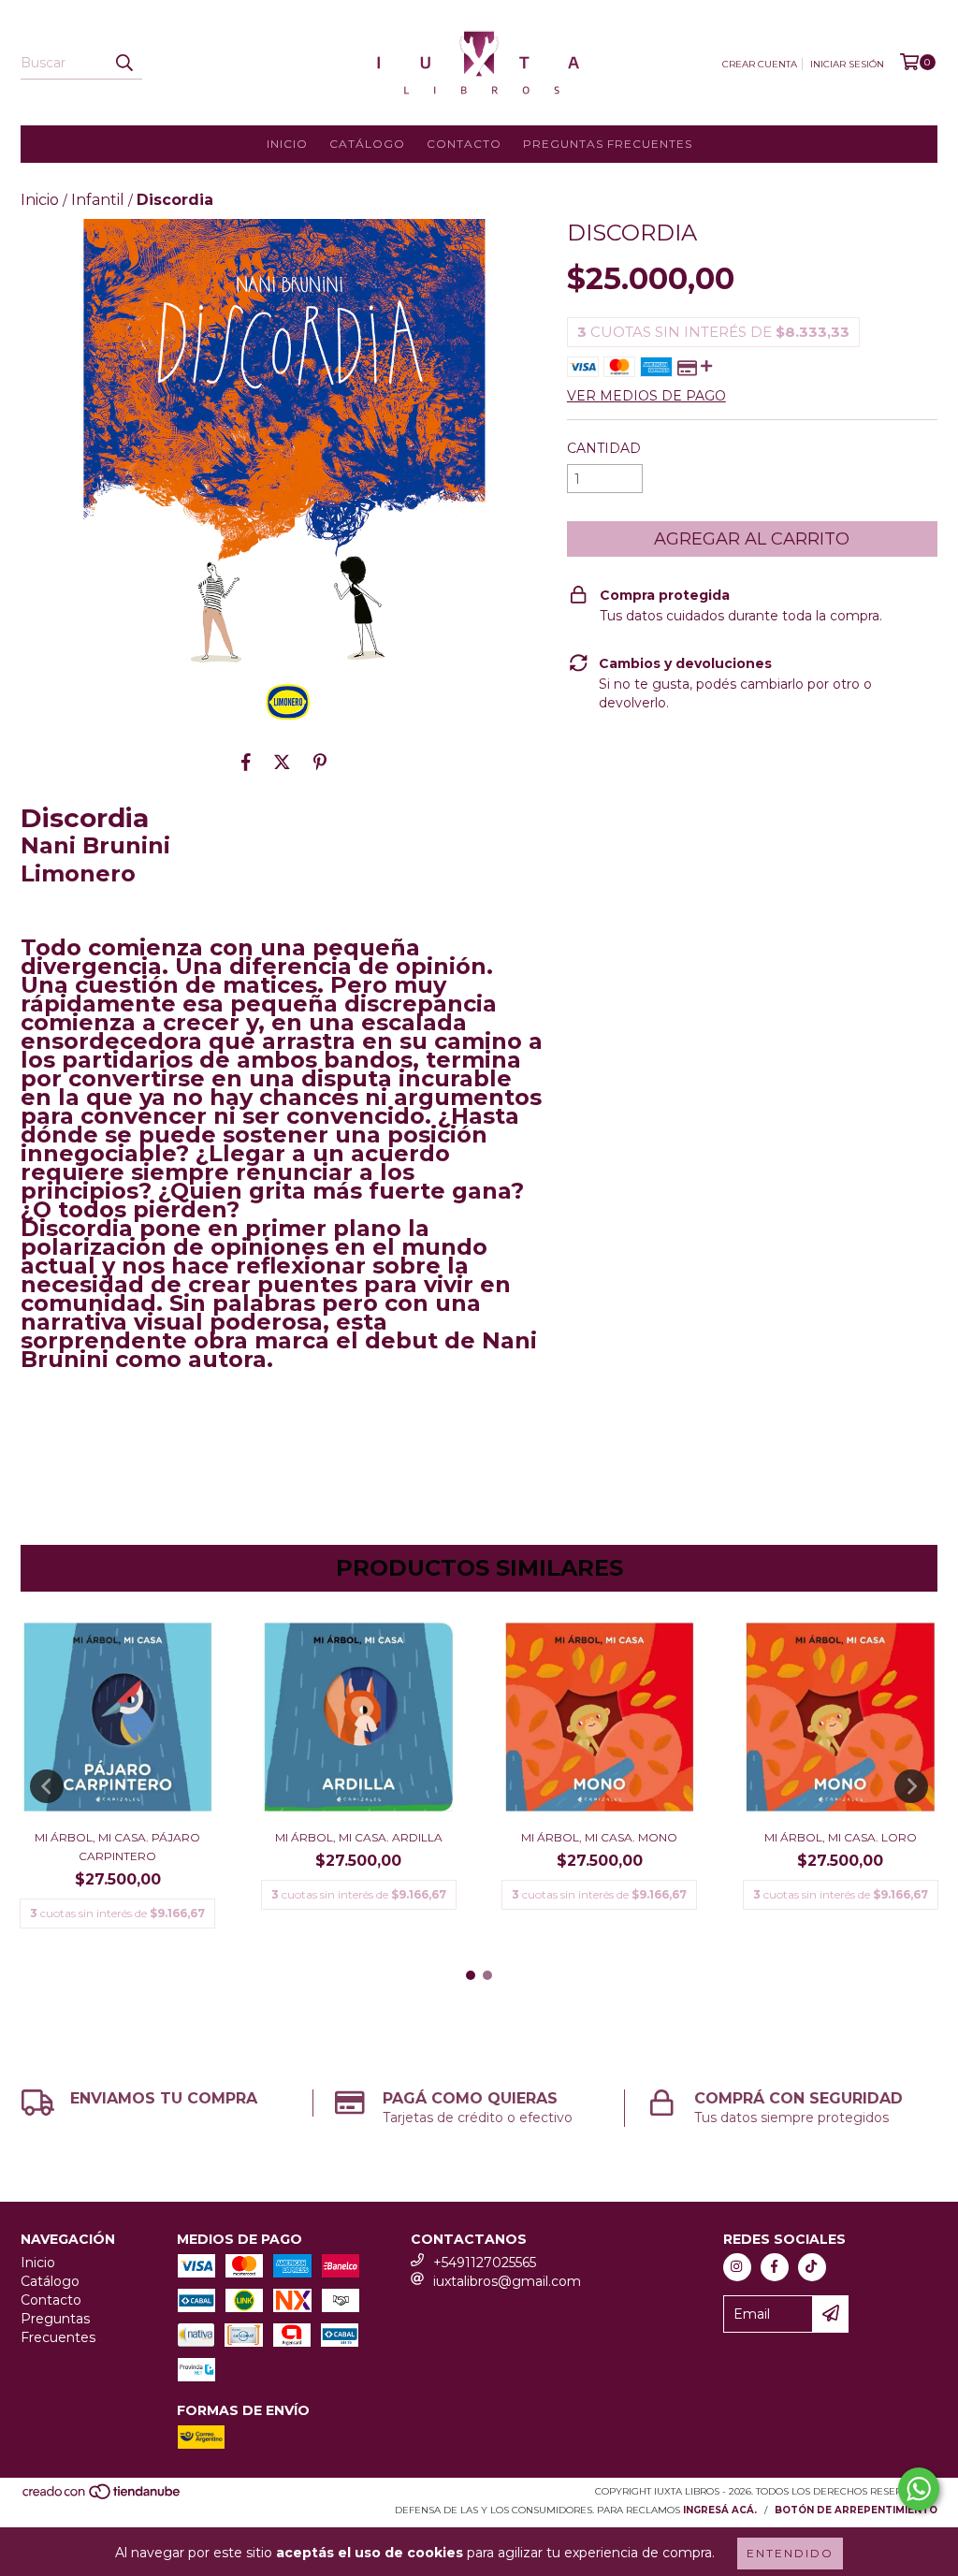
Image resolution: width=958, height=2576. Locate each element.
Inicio (287, 144)
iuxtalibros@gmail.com (507, 2281)
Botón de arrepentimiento (856, 2510)
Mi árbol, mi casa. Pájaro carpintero (117, 1847)
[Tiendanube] (102, 2497)
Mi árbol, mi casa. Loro (841, 1837)
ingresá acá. (720, 2510)
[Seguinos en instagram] (737, 2267)
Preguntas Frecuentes (608, 144)
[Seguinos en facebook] (775, 2267)
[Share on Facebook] (246, 762)
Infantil (98, 200)
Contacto (464, 144)
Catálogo (367, 144)
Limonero (78, 873)
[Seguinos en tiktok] (812, 2267)
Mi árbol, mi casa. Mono (599, 1837)
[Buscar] (123, 63)
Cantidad (604, 448)
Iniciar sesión (847, 64)
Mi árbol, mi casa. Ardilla (359, 1837)
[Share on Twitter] (282, 762)
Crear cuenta (760, 64)
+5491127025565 (485, 2263)
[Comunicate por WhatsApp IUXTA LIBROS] (919, 2489)
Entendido (790, 2553)
